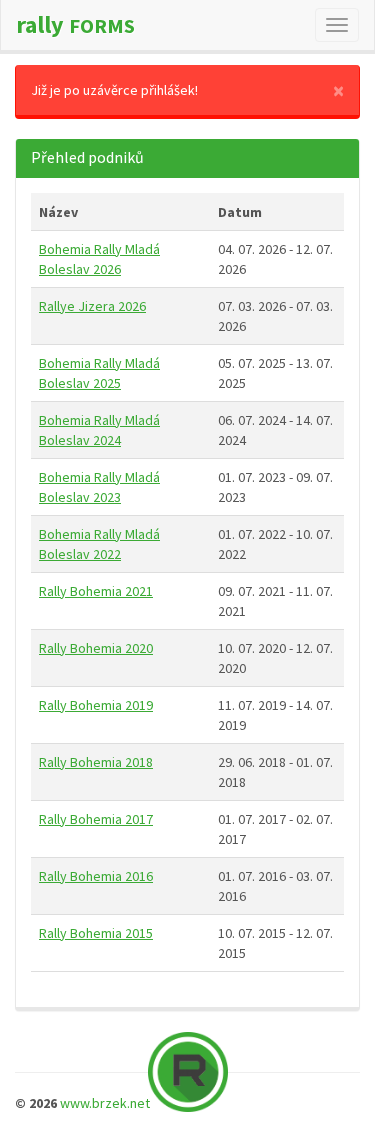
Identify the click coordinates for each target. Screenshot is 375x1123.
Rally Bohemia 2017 (96, 819)
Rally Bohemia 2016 (96, 876)
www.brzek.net (105, 1103)
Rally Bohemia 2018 (96, 762)
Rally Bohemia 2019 (96, 705)
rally (75, 24)
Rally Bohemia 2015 (96, 933)
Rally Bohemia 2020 (96, 648)
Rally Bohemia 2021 (96, 591)
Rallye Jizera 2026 (92, 306)
